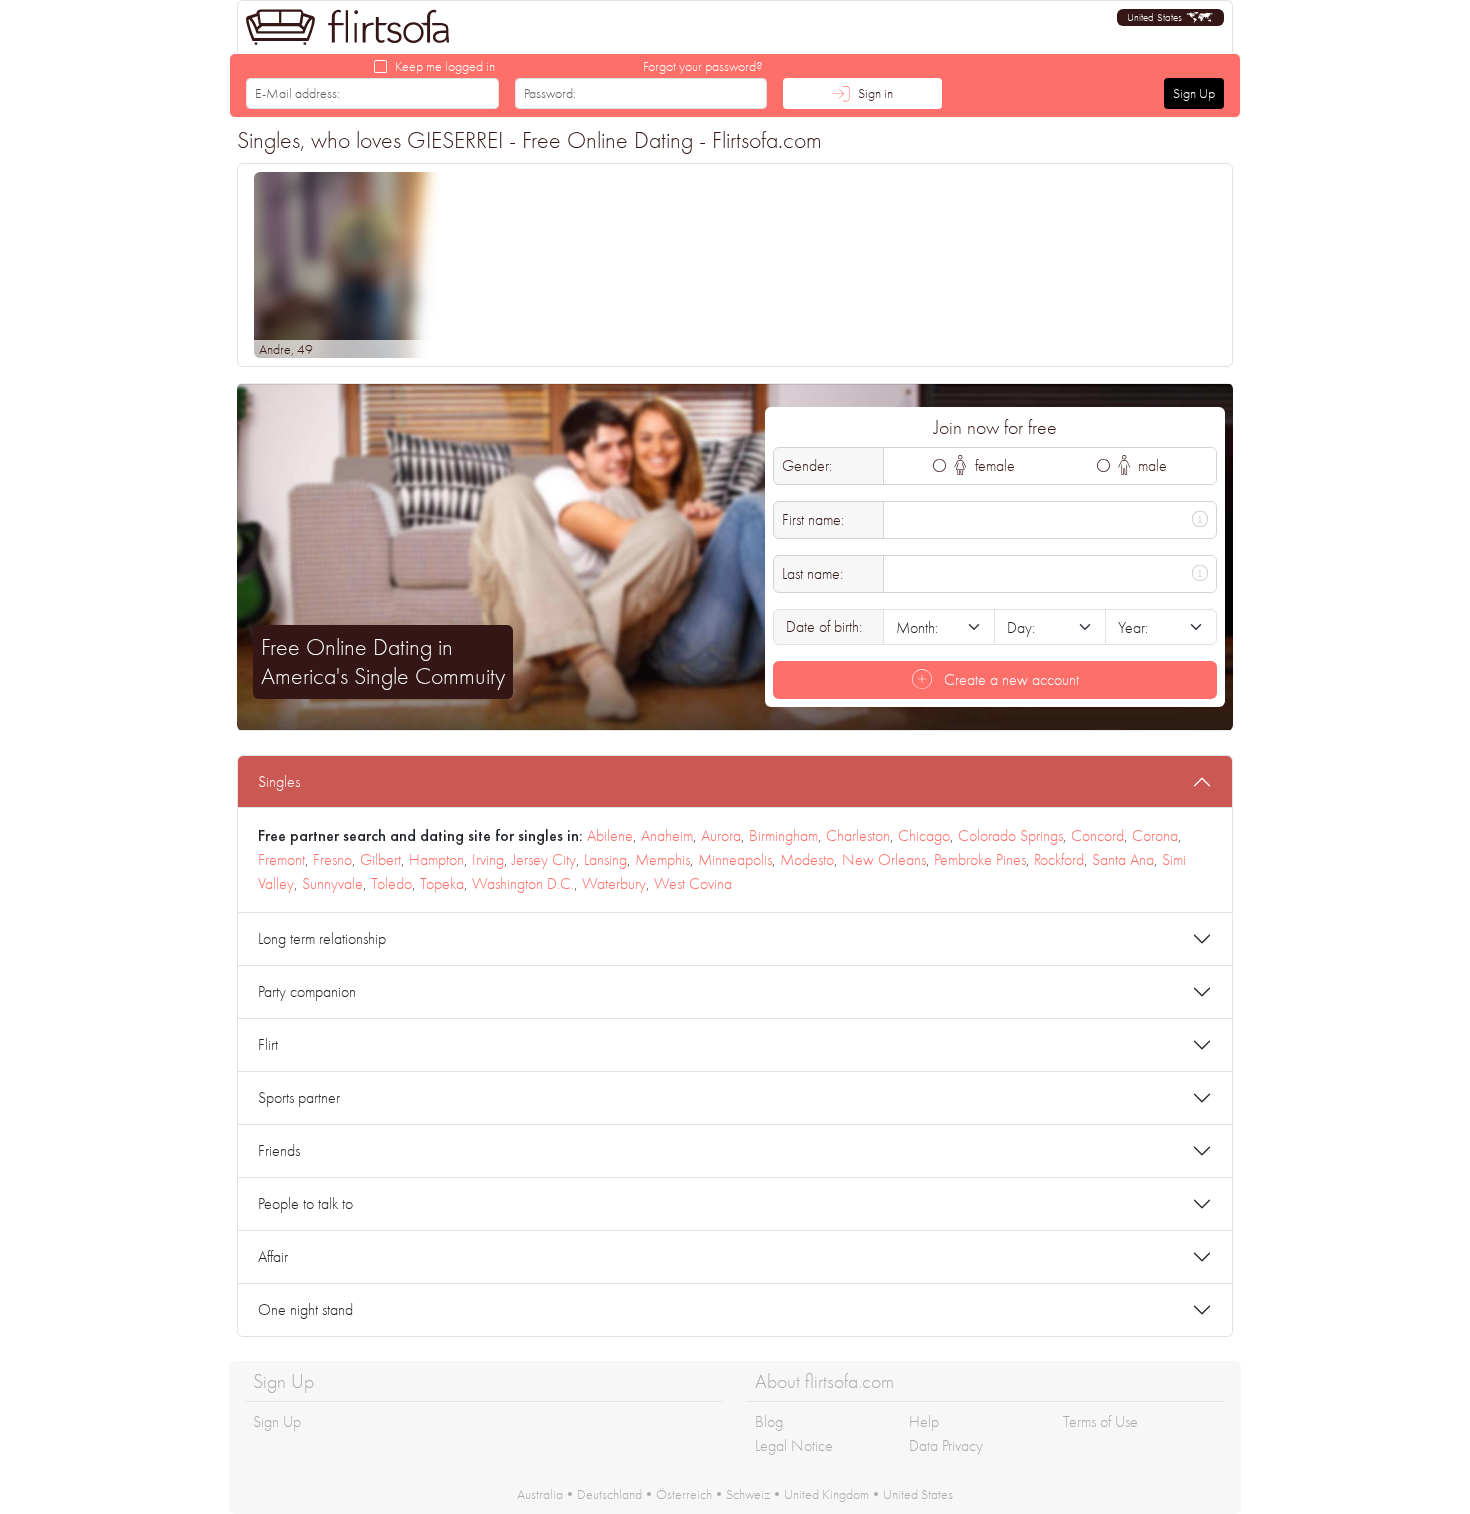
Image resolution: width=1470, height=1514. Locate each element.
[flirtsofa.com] (348, 27)
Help (924, 1421)
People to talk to (305, 1203)
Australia (540, 1494)
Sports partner (299, 1097)
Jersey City (544, 859)
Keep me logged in (445, 66)
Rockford (1059, 859)
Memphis (662, 859)
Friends (279, 1150)
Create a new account (1009, 679)
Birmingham (783, 835)
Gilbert (380, 859)
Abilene (610, 835)
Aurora (721, 835)
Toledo (391, 883)
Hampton (436, 859)
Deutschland (609, 1494)
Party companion (307, 991)
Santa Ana (1123, 859)
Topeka (442, 883)
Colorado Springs (1010, 835)
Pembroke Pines (980, 859)
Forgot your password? (703, 66)
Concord (1097, 835)
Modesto (807, 859)
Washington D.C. (523, 883)
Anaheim (667, 835)
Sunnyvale (332, 883)
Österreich (684, 1494)
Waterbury (614, 883)
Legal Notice (794, 1445)
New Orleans (884, 859)
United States (918, 1494)
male (1150, 465)
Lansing (605, 859)
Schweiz (748, 1494)
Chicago (924, 835)
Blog (769, 1421)
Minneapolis (735, 859)
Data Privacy (946, 1445)
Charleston (858, 835)
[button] (1170, 17)
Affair (273, 1256)
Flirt (268, 1044)
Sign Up (1194, 93)
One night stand (305, 1309)
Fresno (332, 859)
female (993, 465)
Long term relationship (322, 938)
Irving (488, 859)
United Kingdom (826, 1494)
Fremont (281, 859)
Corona (1155, 835)
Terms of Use (1100, 1421)
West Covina (693, 883)
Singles (279, 781)
